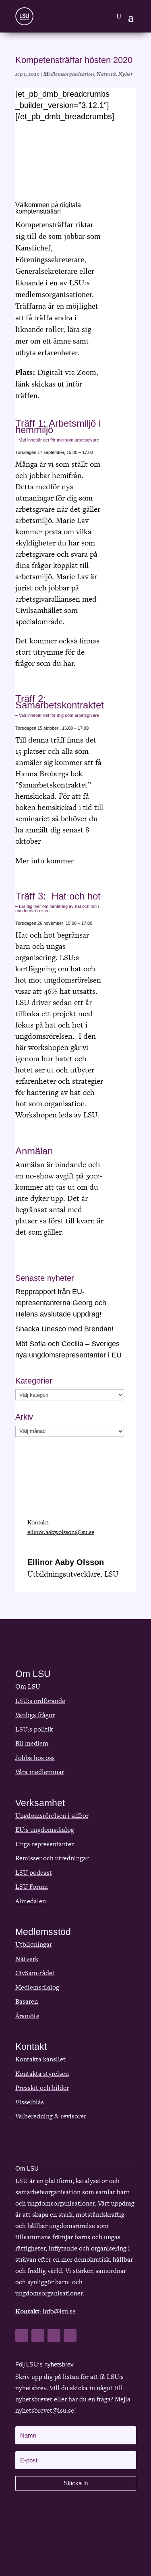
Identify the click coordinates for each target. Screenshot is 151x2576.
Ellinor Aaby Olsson (66, 1562)
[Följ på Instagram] (70, 2336)
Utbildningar (34, 1944)
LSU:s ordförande (40, 1701)
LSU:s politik (34, 1729)
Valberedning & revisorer (51, 2116)
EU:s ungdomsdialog (45, 1830)
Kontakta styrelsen (42, 2074)
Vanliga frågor (35, 1715)
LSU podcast (34, 1873)
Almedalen (31, 1901)
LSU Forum (32, 1887)
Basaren (27, 2001)
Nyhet (125, 74)
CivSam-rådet (35, 1973)
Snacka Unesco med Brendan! (64, 1329)
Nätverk (106, 74)
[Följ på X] (38, 2336)
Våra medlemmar (40, 1772)
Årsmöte (27, 2016)
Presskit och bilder (42, 2088)
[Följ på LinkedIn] (54, 2336)
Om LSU (28, 1686)
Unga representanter (44, 1844)
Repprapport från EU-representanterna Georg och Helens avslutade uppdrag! (61, 1303)
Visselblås (30, 2102)
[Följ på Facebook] (22, 2336)
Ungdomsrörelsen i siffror (52, 1816)
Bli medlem (32, 1743)
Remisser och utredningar (52, 1858)
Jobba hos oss (35, 1758)
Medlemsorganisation (69, 74)
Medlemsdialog (37, 1987)
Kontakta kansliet (40, 2059)
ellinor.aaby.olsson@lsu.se (61, 1532)
